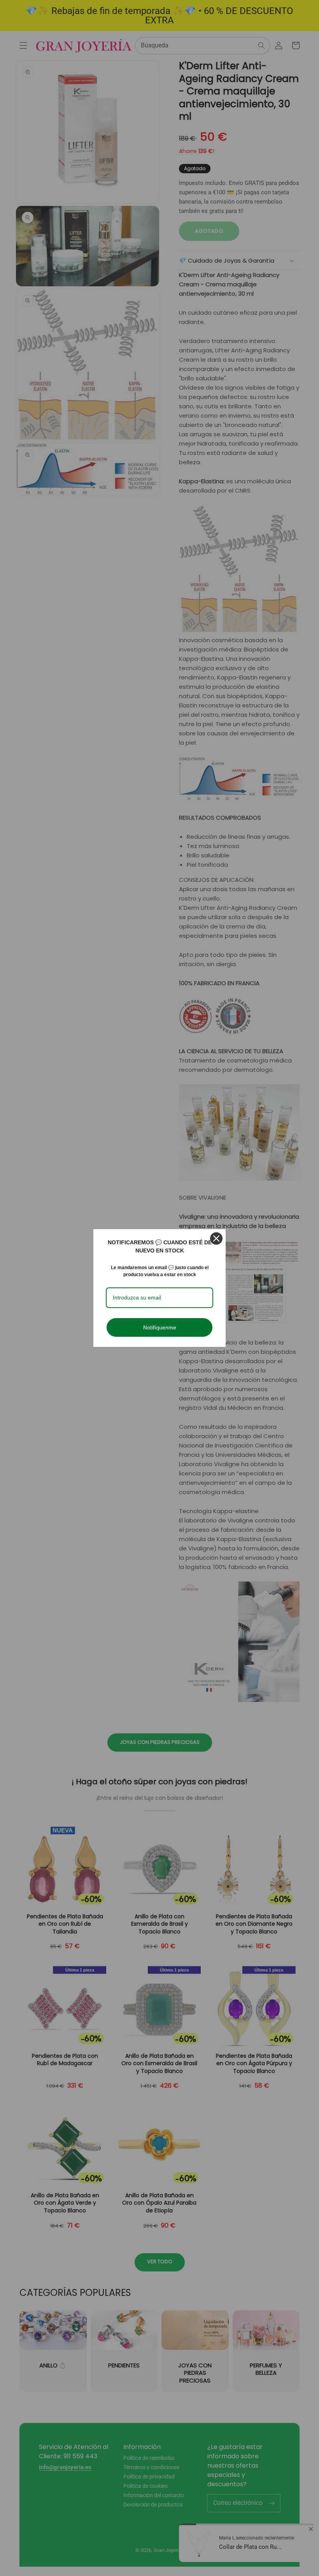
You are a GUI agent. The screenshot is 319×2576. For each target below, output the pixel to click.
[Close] (216, 1238)
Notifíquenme (160, 1327)
